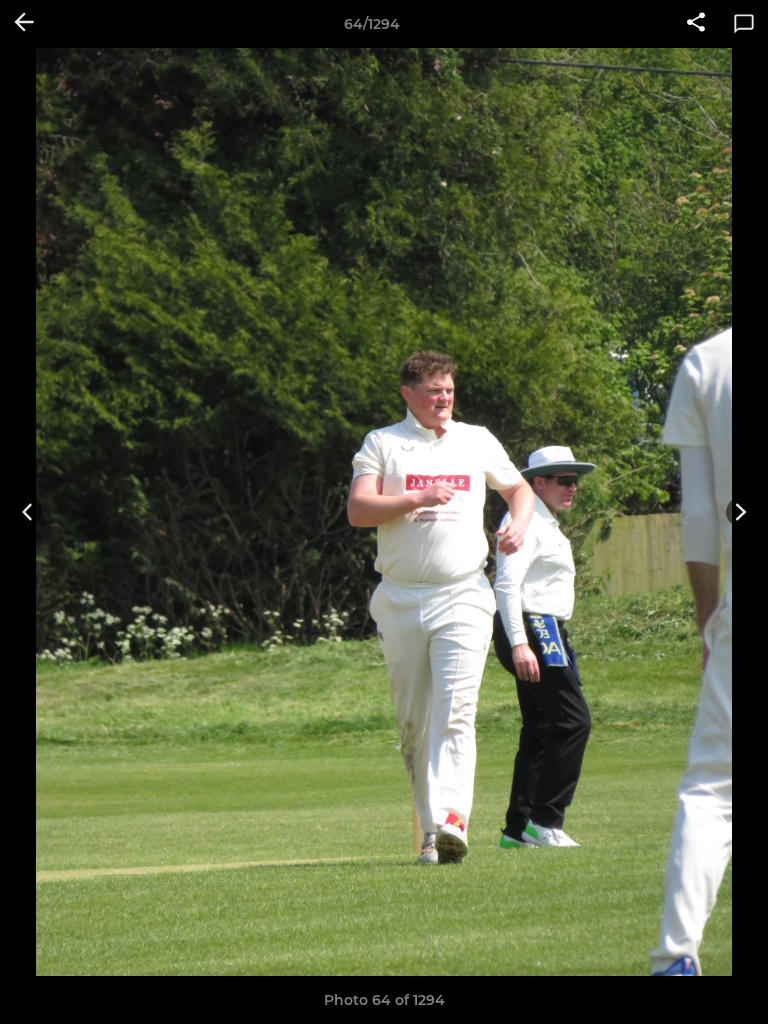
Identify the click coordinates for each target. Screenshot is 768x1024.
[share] (696, 24)
